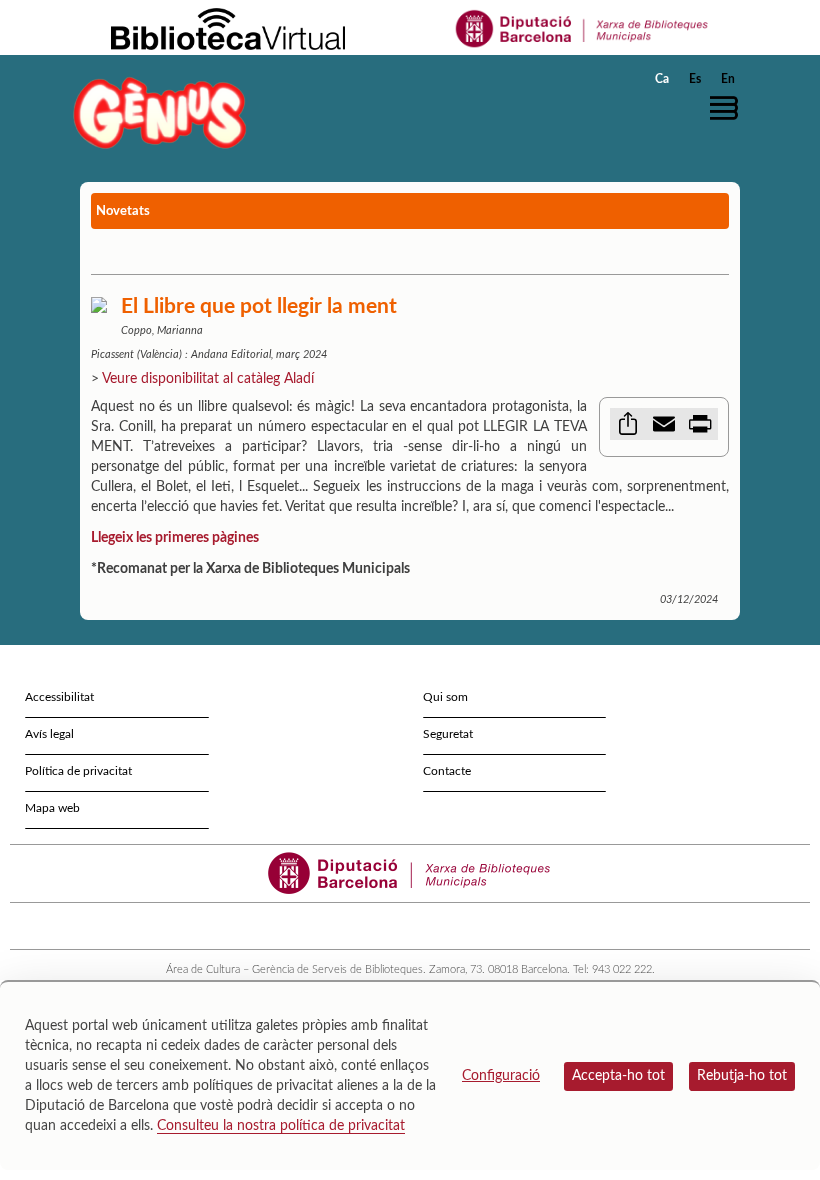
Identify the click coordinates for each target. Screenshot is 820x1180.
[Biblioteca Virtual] (228, 28)
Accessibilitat (59, 697)
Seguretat (448, 734)
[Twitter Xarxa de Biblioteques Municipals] (365, 926)
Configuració (501, 1076)
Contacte (447, 771)
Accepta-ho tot (618, 1076)
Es (695, 79)
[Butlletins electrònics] (437, 926)
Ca (662, 79)
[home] (160, 112)
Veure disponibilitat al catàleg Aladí (208, 379)
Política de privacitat (78, 771)
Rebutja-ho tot (742, 1076)
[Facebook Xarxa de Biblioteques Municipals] (383, 926)
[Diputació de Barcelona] (582, 28)
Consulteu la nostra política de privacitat (281, 1126)
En (728, 79)
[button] (729, 108)
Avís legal (49, 734)
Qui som (445, 697)
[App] (455, 926)
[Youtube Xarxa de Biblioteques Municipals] (401, 926)
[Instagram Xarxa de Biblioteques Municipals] (419, 926)
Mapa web (52, 808)
